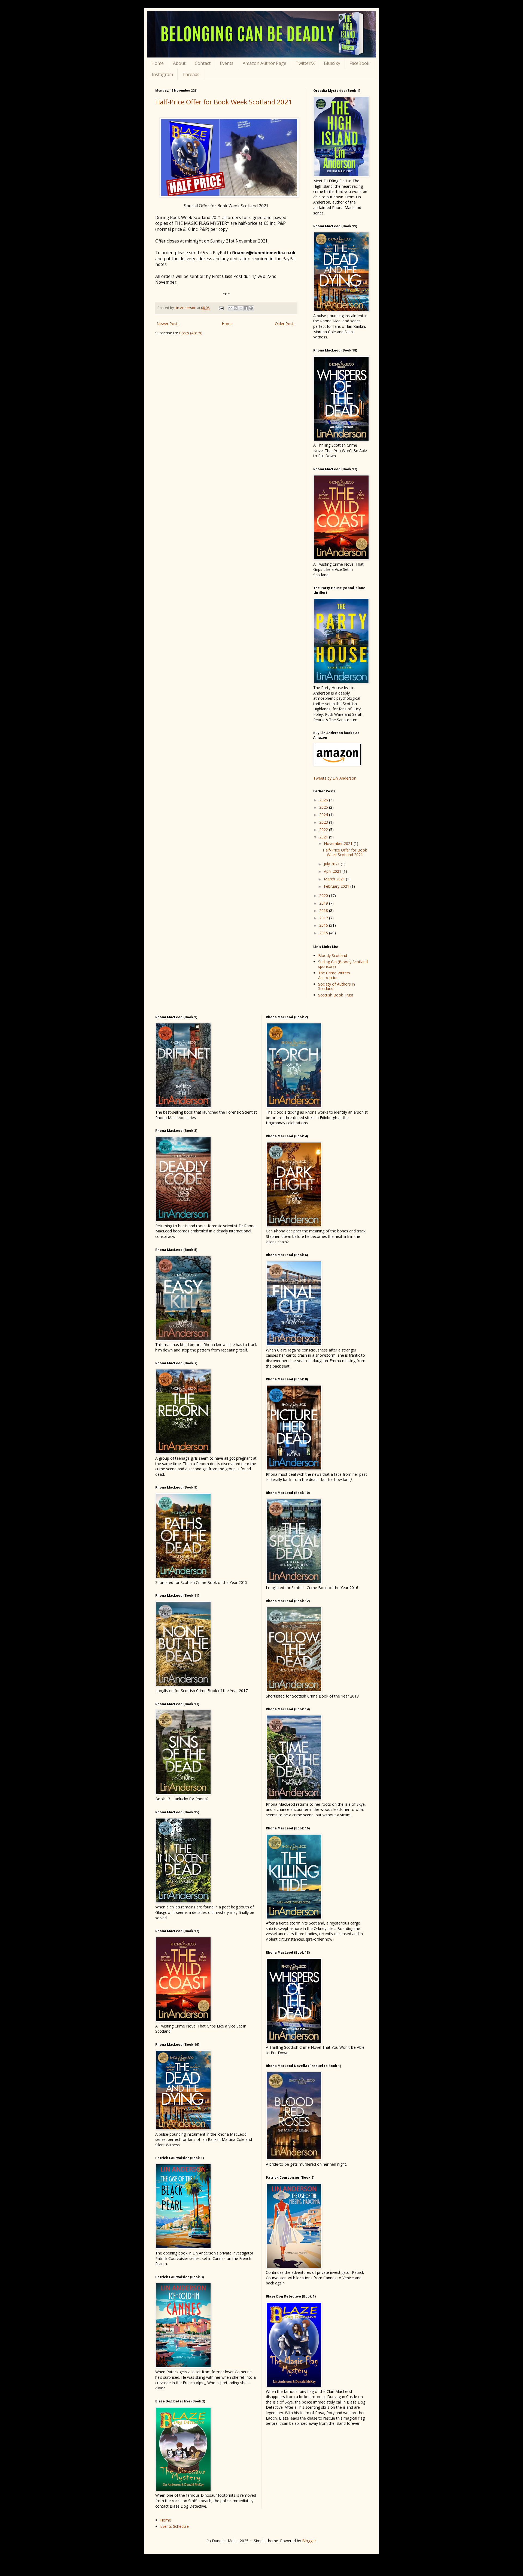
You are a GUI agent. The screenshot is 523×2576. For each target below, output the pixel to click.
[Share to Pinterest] (251, 308)
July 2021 (332, 864)
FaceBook (359, 63)
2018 (324, 910)
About (179, 63)
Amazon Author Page (264, 63)
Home (158, 63)
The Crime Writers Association (334, 975)
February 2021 (337, 886)
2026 (324, 800)
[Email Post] (221, 308)
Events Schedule (174, 2526)
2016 (324, 925)
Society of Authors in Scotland (337, 986)
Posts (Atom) (191, 333)
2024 (324, 815)
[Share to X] (241, 308)
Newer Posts (168, 324)
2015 (324, 933)
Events (227, 63)
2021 (324, 837)
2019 (324, 903)
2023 (324, 822)
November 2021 (339, 843)
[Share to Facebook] (246, 308)
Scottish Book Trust (336, 995)
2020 (324, 895)
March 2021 (335, 879)
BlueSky (332, 63)
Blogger (309, 2541)
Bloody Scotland (333, 955)
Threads (191, 74)
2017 (324, 918)
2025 (324, 807)
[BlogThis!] (236, 308)
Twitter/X (305, 63)
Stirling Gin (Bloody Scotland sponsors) (343, 964)
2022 (324, 830)
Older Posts (285, 324)
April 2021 (333, 871)
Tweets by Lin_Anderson (335, 778)
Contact (203, 63)
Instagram (162, 74)
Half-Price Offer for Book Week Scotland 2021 (224, 102)
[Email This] (230, 308)
